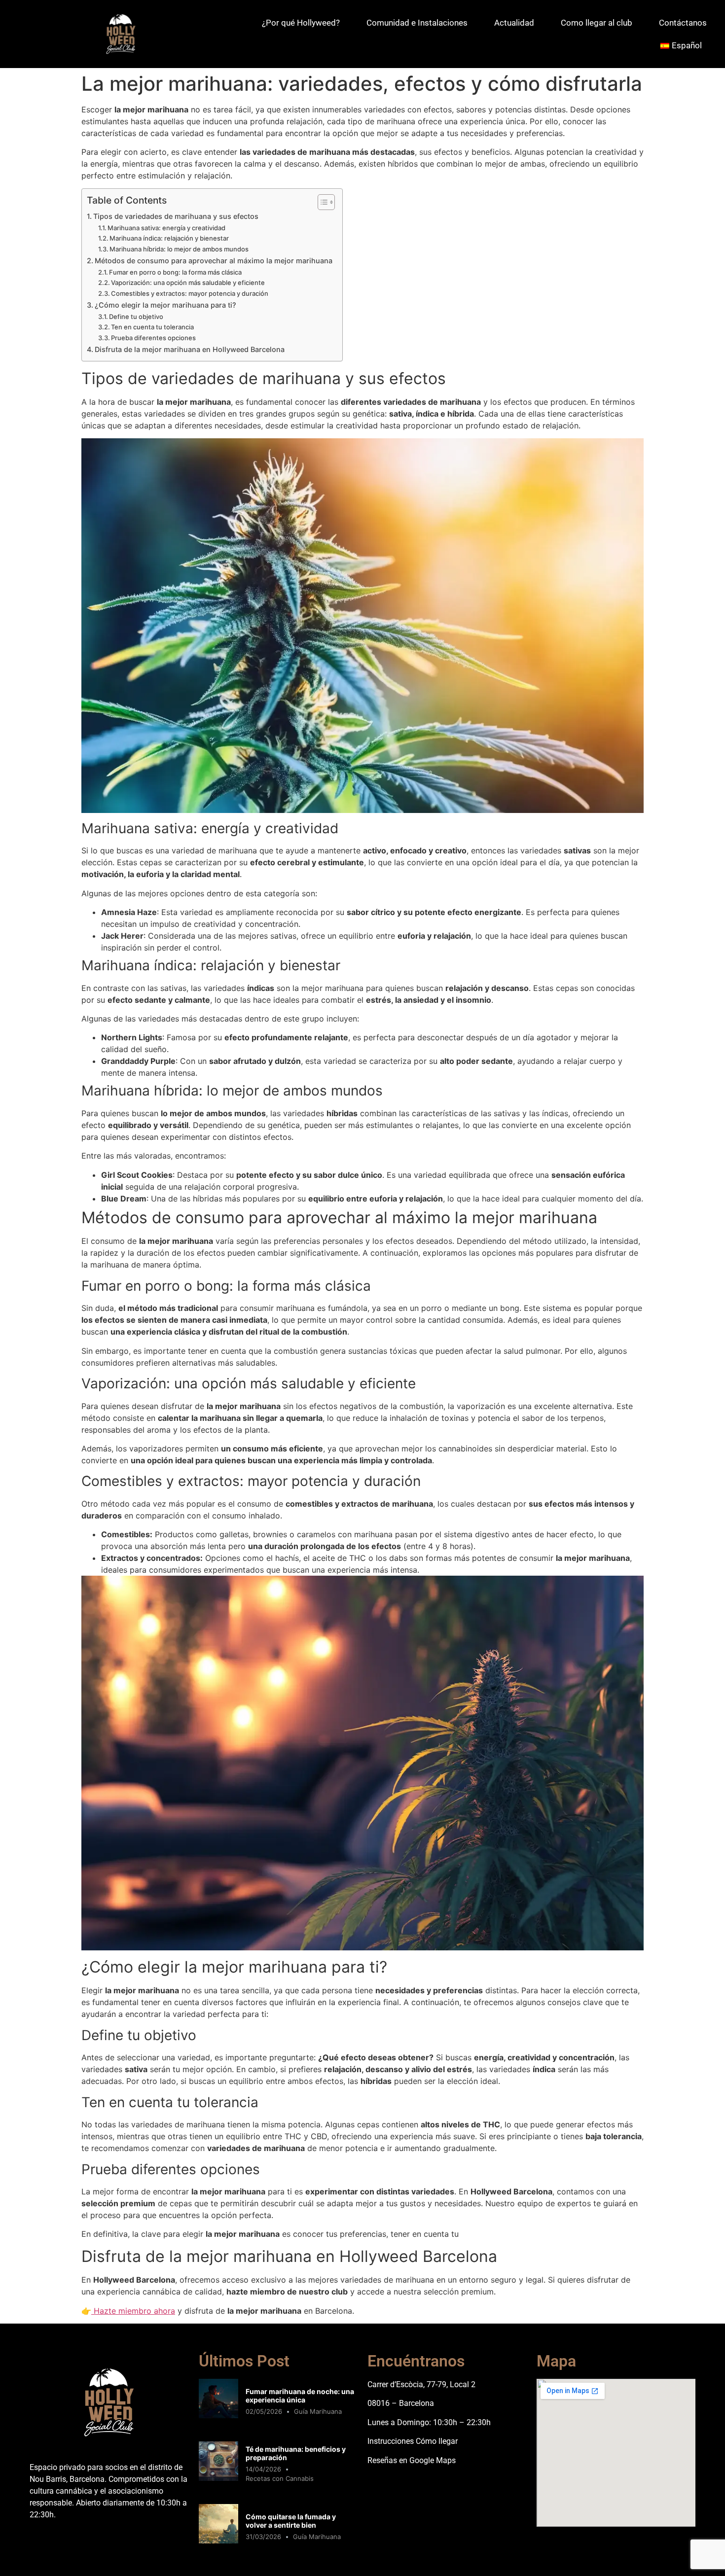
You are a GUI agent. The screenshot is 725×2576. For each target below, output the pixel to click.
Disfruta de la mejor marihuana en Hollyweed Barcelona (190, 349)
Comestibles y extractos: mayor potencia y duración (190, 293)
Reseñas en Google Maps (412, 2460)
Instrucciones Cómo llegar (413, 2441)
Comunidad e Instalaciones (417, 23)
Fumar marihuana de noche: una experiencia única (300, 2396)
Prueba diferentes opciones (153, 338)
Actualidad (514, 23)
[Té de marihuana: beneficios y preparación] (218, 2478)
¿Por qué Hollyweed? (301, 23)
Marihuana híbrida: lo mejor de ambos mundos (179, 249)
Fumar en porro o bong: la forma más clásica (175, 272)
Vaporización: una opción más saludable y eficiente (188, 282)
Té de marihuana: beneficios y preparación (296, 2453)
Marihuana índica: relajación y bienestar (169, 238)
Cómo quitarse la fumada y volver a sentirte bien (291, 2521)
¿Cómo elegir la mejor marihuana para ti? (165, 305)
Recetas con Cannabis (280, 2478)
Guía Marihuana (318, 2411)
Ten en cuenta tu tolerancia (152, 327)
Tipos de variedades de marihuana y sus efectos (176, 216)
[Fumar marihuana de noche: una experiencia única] (218, 2415)
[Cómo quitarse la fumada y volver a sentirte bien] (218, 2541)
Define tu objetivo (136, 317)
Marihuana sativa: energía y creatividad (166, 228)
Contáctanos (683, 23)
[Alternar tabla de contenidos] (321, 202)
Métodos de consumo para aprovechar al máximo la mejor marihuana (214, 261)
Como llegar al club (597, 23)
